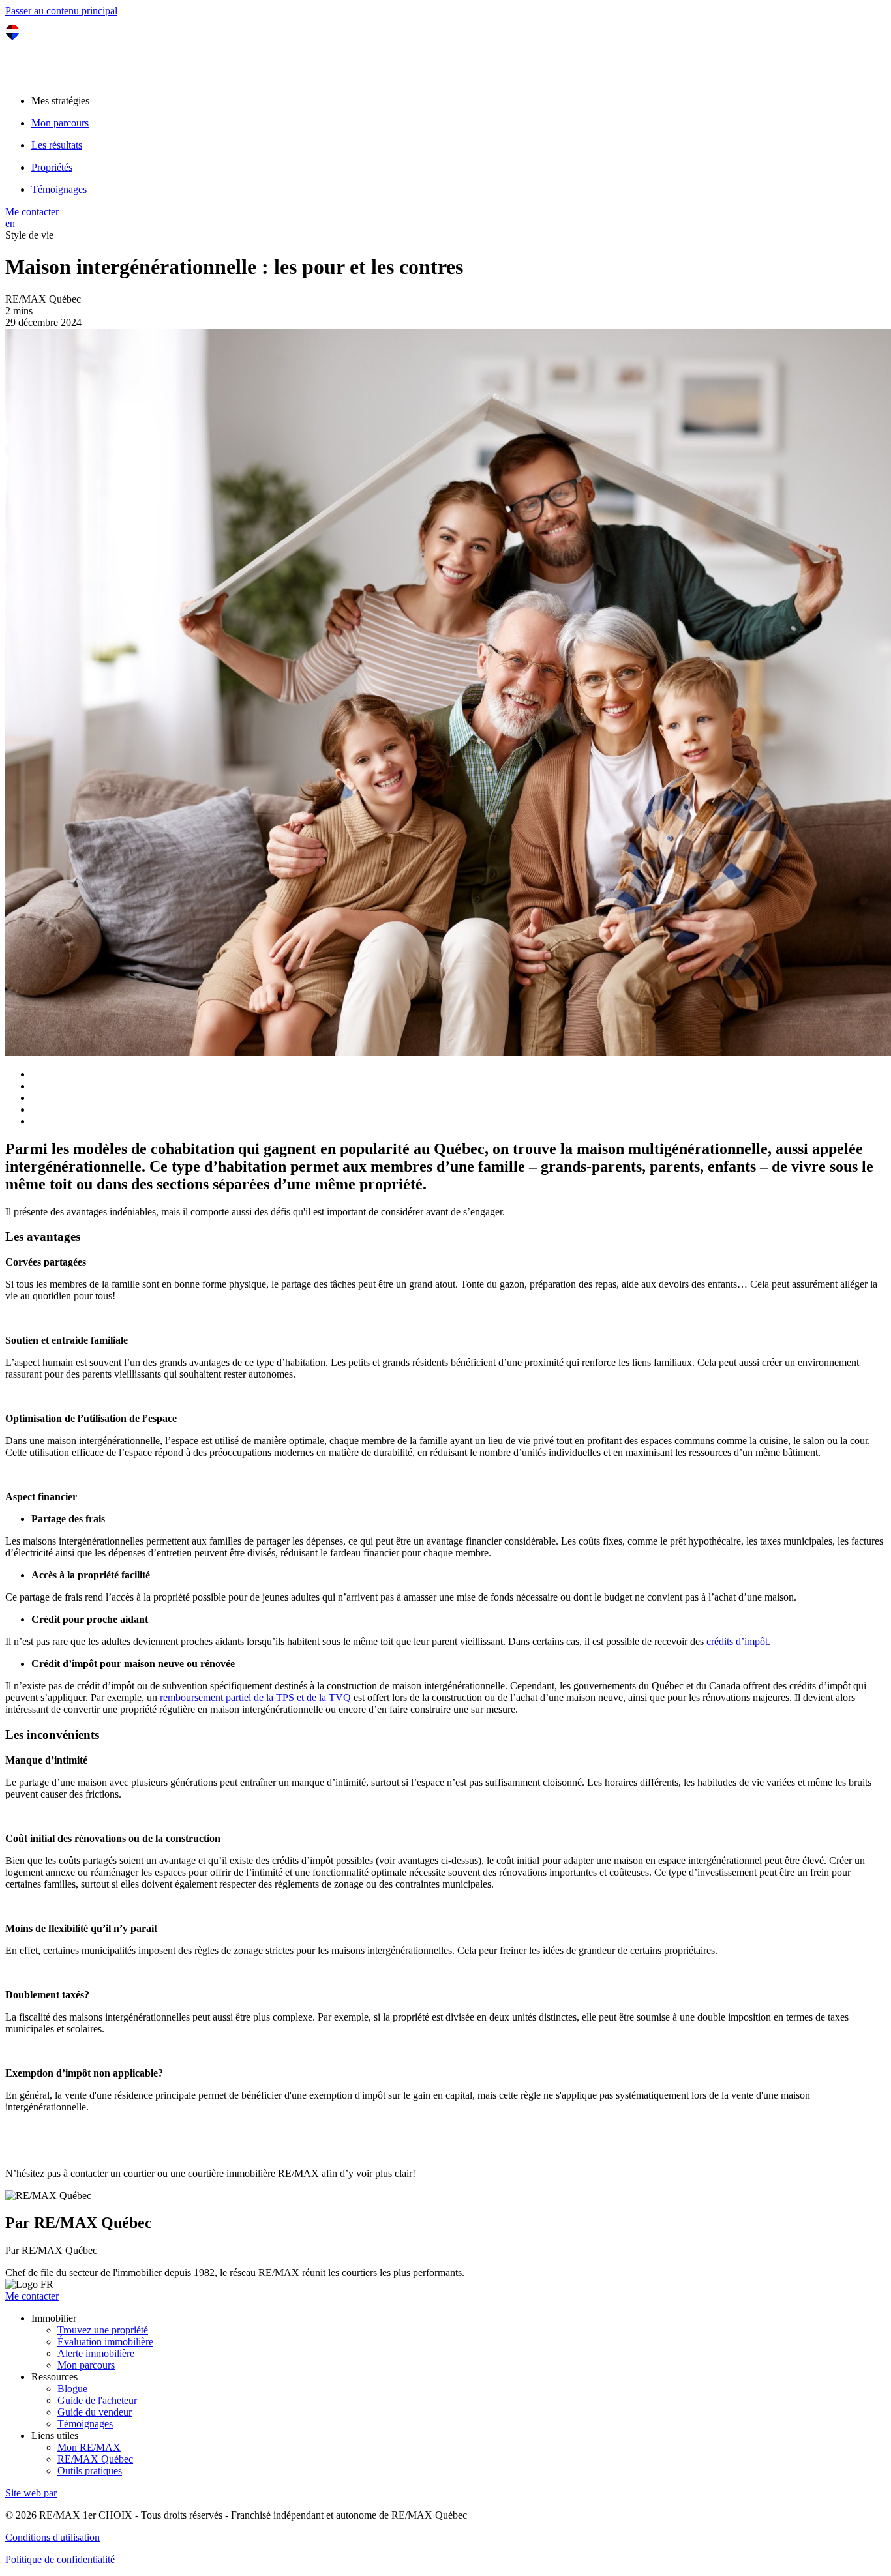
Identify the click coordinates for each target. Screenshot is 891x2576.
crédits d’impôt (737, 1641)
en (10, 223)
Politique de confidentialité (60, 2559)
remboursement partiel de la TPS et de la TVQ (255, 1697)
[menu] (459, 101)
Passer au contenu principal (61, 11)
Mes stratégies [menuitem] (60, 101)
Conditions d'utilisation (53, 2537)
